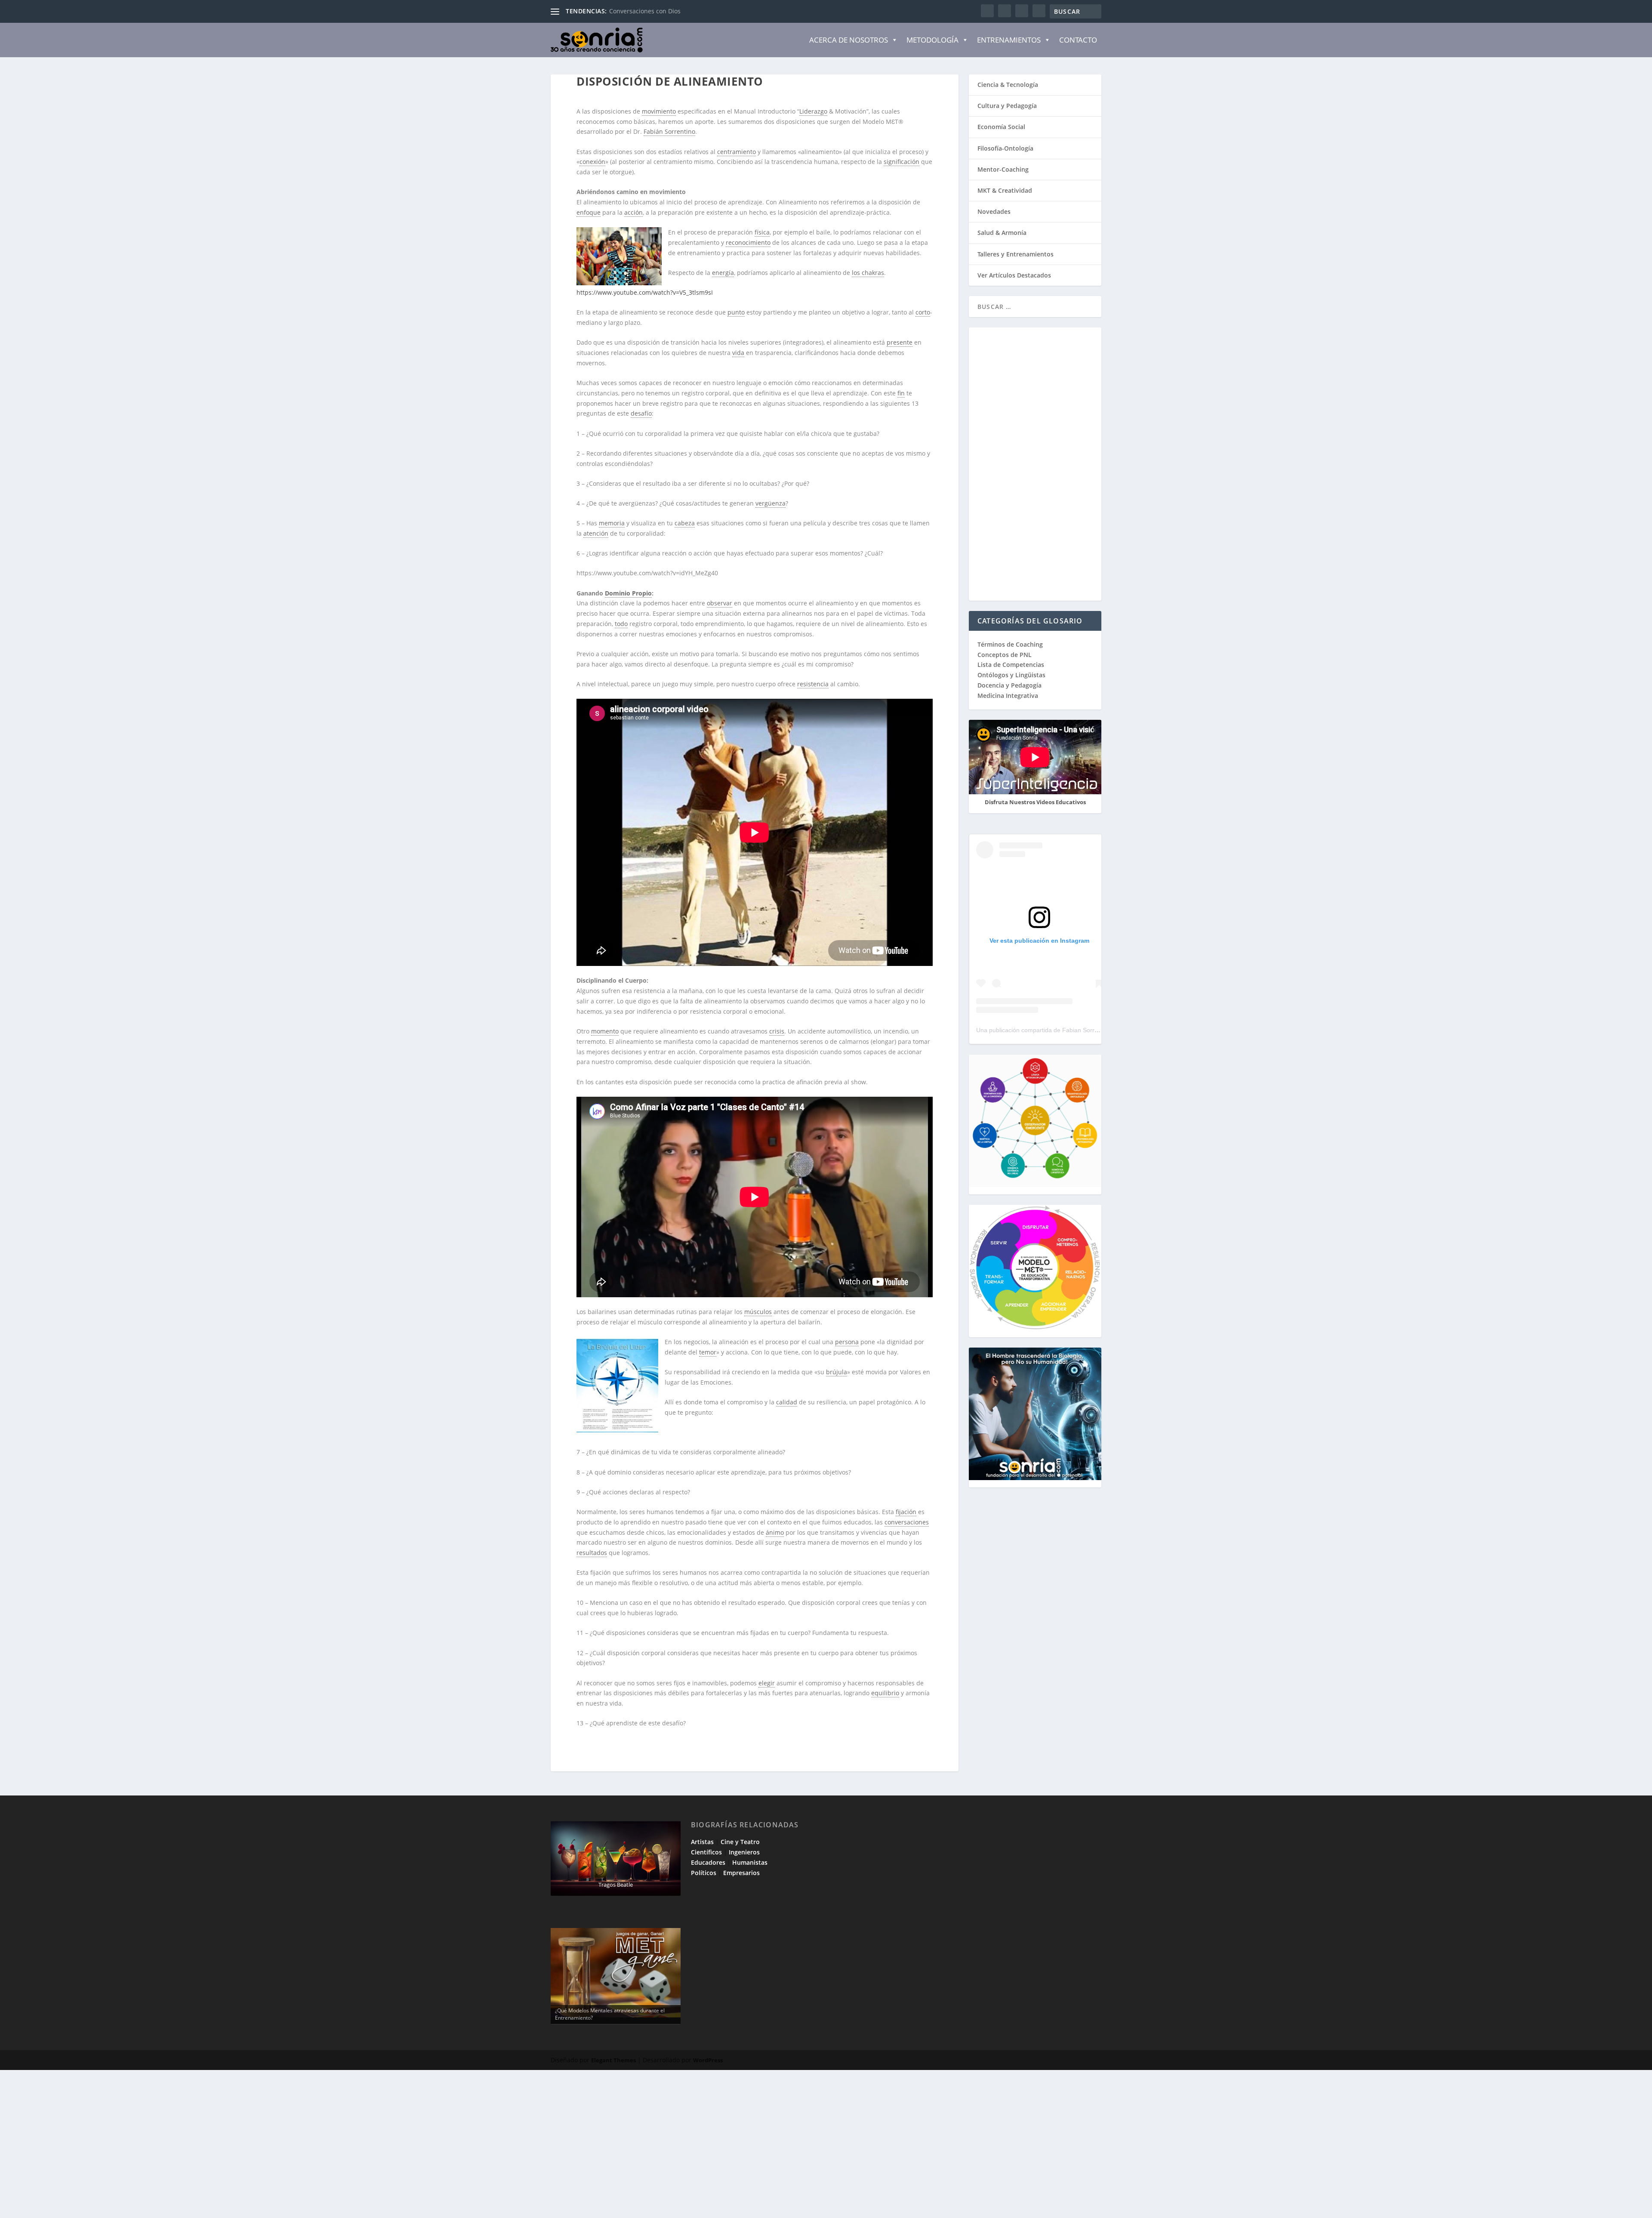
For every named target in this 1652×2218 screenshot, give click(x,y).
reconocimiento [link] (748, 242)
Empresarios (741, 1873)
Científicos (706, 1852)
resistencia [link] (813, 684)
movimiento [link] (659, 111)
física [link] (762, 232)
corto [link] (923, 312)
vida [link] (738, 353)
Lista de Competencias (1012, 665)
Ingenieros (744, 1852)
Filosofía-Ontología (1005, 148)
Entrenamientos (1009, 40)
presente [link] (900, 342)
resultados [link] (592, 1553)
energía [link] (723, 273)
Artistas (702, 1842)
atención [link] (596, 533)
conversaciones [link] (907, 1522)
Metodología (932, 40)
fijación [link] (906, 1512)
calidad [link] (787, 1402)
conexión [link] (592, 162)
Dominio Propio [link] (628, 593)
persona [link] (847, 1342)
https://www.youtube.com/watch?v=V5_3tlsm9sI (645, 292)
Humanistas (750, 1862)
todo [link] (621, 624)
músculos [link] (758, 1312)
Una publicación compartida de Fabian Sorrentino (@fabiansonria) (1066, 1030)
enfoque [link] (589, 212)
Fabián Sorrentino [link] (669, 131)
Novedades (994, 211)
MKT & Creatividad (1005, 190)
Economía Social (1001, 127)
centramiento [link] (737, 152)
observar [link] (720, 603)
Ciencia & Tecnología (1008, 85)
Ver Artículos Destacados (1014, 275)
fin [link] (901, 393)
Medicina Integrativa (1008, 696)
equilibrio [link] (885, 1693)
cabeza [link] (685, 523)
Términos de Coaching (1010, 644)
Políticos (704, 1873)
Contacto (1078, 40)
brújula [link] (837, 1372)
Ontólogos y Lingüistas (1011, 675)
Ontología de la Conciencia (648, 11)
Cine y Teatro (740, 1842)
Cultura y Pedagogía (1007, 106)
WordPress (708, 2060)
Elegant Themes (613, 2060)
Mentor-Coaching (1003, 169)
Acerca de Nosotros (849, 40)
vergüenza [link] (771, 503)
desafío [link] (641, 413)
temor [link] (708, 1352)
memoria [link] (612, 523)
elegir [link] (767, 1683)
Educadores (708, 1862)
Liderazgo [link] (813, 111)
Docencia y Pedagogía (1009, 685)
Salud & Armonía (1002, 233)
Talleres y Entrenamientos (1016, 254)
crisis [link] (777, 1031)
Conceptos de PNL (1005, 655)
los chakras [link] (868, 273)
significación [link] (902, 162)
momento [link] (605, 1031)
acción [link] (633, 212)
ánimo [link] (775, 1532)
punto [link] (736, 312)
